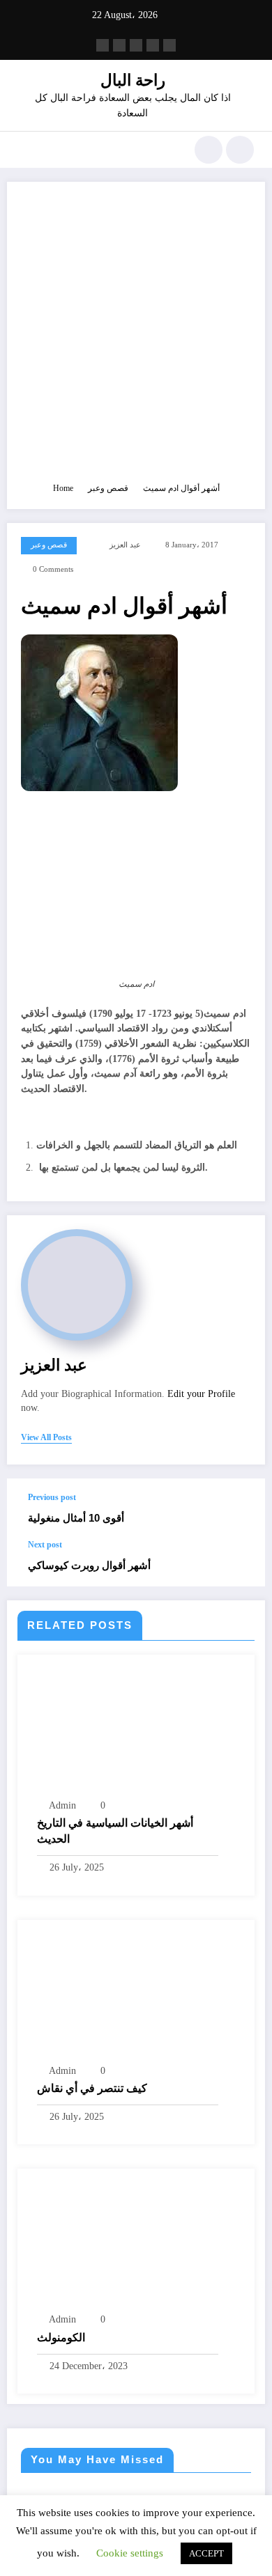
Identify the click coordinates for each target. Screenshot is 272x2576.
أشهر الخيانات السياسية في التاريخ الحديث (115, 1830)
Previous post (52, 1497)
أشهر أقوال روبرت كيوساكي (91, 1565)
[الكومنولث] (97, 2245)
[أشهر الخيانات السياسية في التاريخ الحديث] (136, 1731)
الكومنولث (61, 2337)
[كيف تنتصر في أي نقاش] (136, 1995)
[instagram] (153, 45)
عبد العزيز (125, 545)
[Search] (209, 150)
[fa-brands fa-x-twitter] (119, 45)
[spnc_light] (240, 150)
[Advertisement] (136, 338)
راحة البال (133, 80)
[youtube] (169, 45)
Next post (45, 1545)
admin (62, 1805)
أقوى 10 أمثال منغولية (76, 1518)
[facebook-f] (103, 45)
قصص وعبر (49, 545)
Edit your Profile (201, 1394)
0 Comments (53, 569)
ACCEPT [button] (206, 2553)
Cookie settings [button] (130, 2553)
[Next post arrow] (240, 1563)
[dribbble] (136, 45)
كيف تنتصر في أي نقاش (92, 2088)
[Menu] (25, 150)
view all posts (46, 1437)
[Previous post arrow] (240, 1509)
